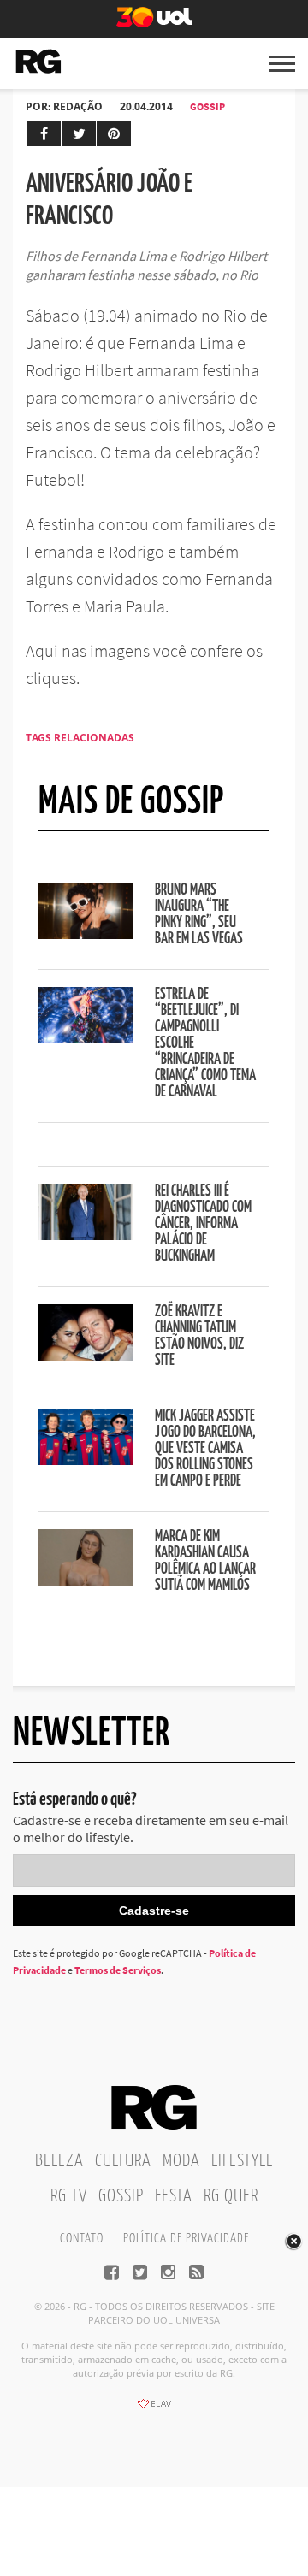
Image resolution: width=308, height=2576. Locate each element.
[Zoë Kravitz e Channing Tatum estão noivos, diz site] (86, 1356)
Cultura (123, 2161)
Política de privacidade (186, 2239)
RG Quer (231, 2196)
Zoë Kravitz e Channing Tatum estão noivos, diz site (199, 1336)
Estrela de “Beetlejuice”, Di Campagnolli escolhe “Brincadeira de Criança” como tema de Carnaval (205, 1043)
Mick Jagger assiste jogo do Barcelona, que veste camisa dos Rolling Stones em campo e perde (205, 1449)
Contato (82, 2239)
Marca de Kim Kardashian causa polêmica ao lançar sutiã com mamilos (205, 1561)
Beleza (59, 2161)
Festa (174, 2196)
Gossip (207, 106)
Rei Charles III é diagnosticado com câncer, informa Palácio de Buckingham (203, 1224)
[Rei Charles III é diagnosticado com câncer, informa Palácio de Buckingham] (86, 1235)
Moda (181, 2161)
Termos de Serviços (118, 1970)
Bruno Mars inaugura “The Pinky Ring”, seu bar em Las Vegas (199, 915)
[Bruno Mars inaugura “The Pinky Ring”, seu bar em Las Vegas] (86, 934)
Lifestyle (243, 2161)
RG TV (69, 2196)
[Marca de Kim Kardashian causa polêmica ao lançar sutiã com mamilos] (86, 1580)
